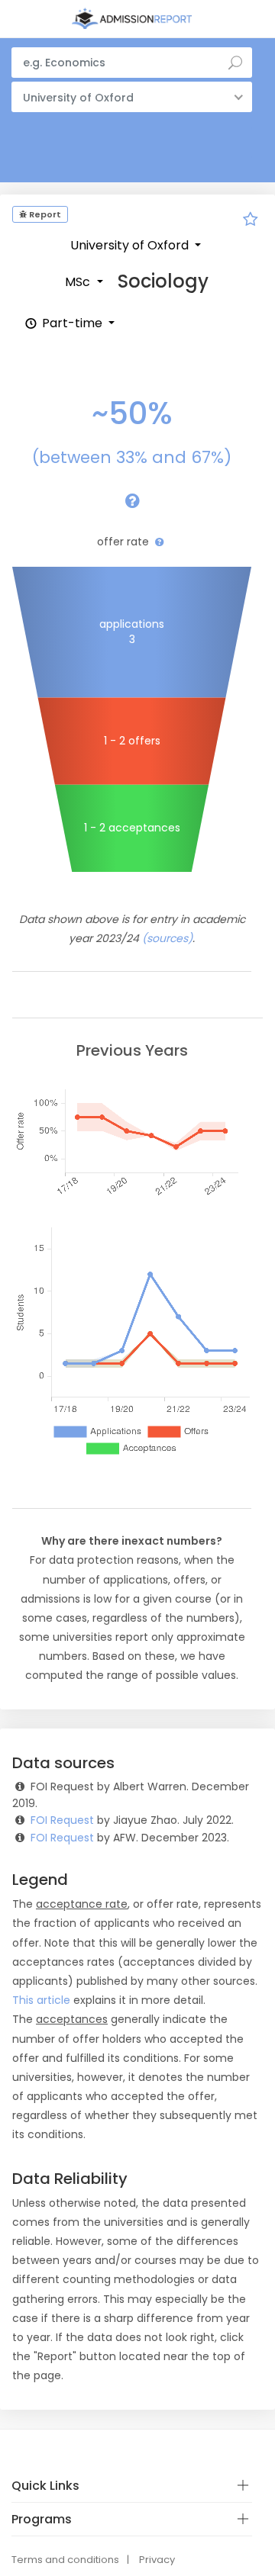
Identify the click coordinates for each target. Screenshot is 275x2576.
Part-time (72, 323)
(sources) (167, 938)
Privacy (157, 2560)
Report (44, 214)
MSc (79, 282)
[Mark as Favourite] (251, 221)
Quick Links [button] (45, 2486)
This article (41, 2000)
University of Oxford (131, 245)
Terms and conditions (65, 2560)
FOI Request (62, 1820)
